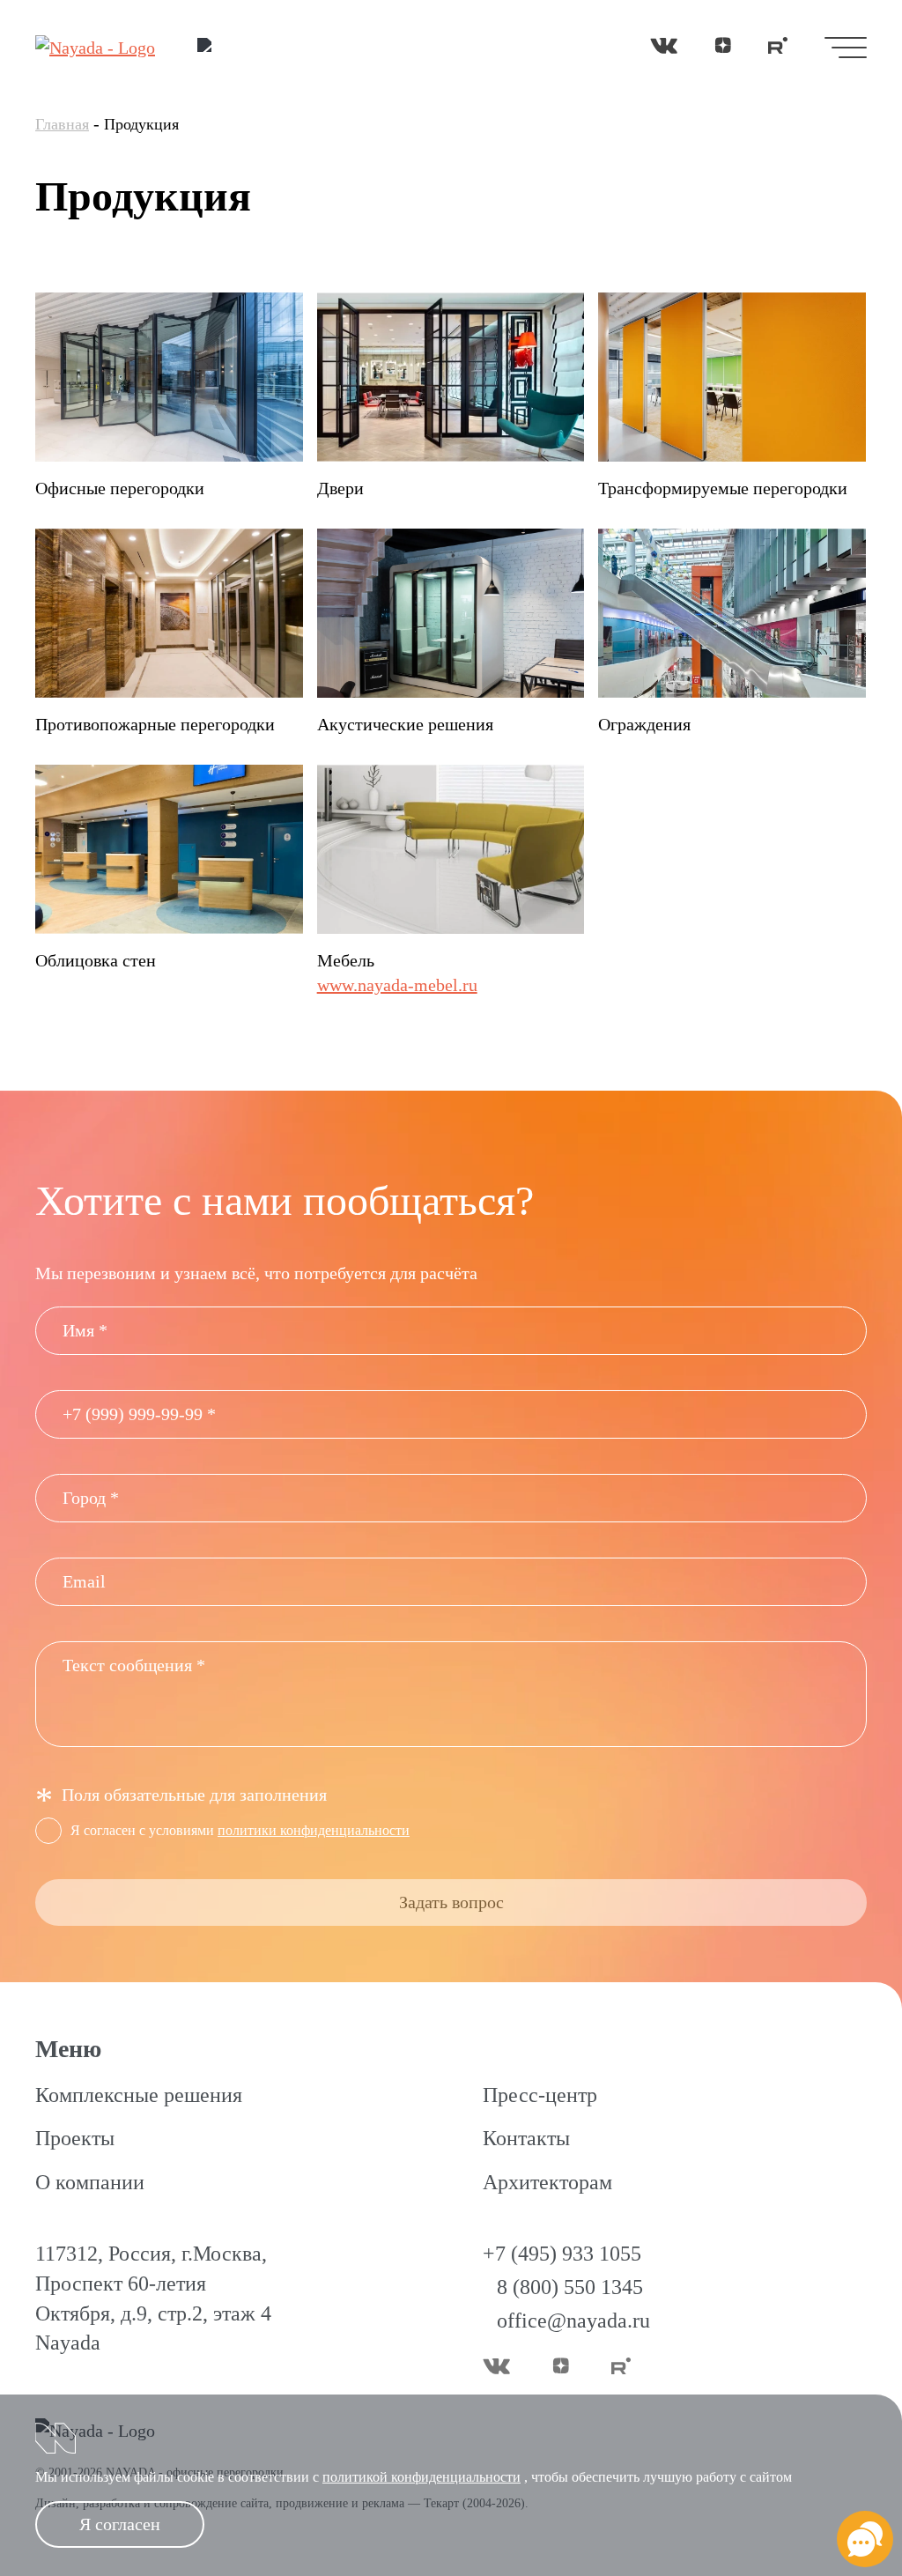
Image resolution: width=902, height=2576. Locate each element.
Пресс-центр (540, 2095)
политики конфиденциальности (314, 1830)
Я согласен (120, 2524)
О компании (90, 2182)
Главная (62, 124)
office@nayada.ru (573, 2321)
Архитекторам (547, 2182)
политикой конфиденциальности (421, 2477)
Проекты (75, 2138)
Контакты (526, 2138)
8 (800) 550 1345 (570, 2287)
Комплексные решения (139, 2095)
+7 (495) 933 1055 (562, 2254)
